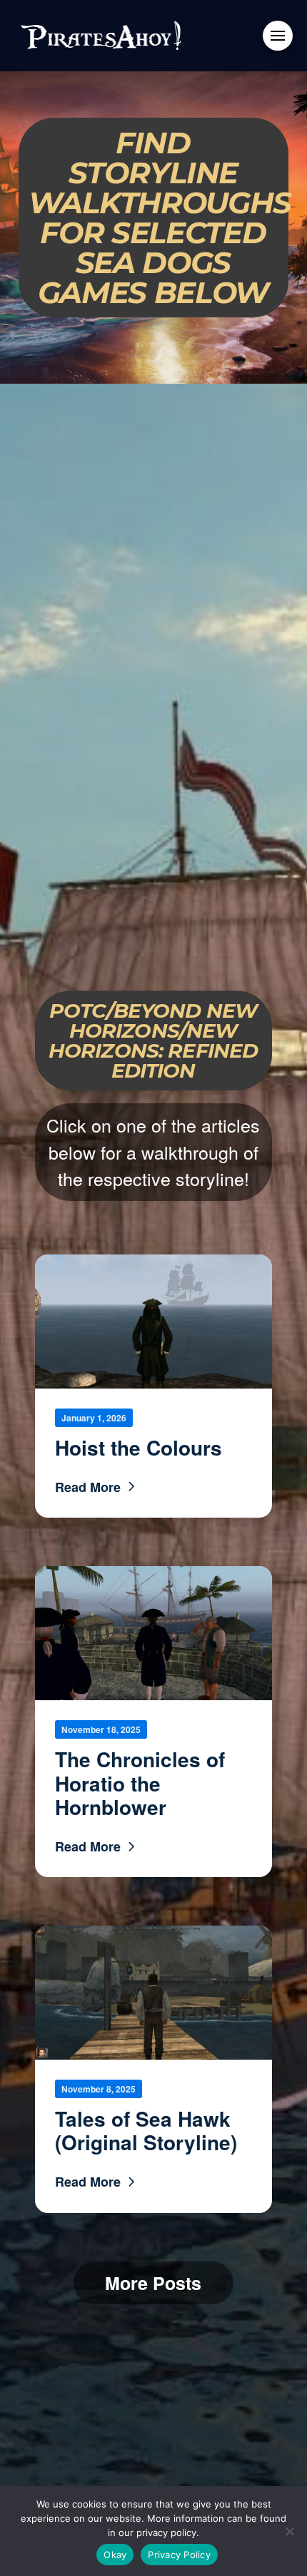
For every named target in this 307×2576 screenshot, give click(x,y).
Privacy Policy (179, 2555)
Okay (115, 2555)
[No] (289, 2531)
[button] (278, 36)
